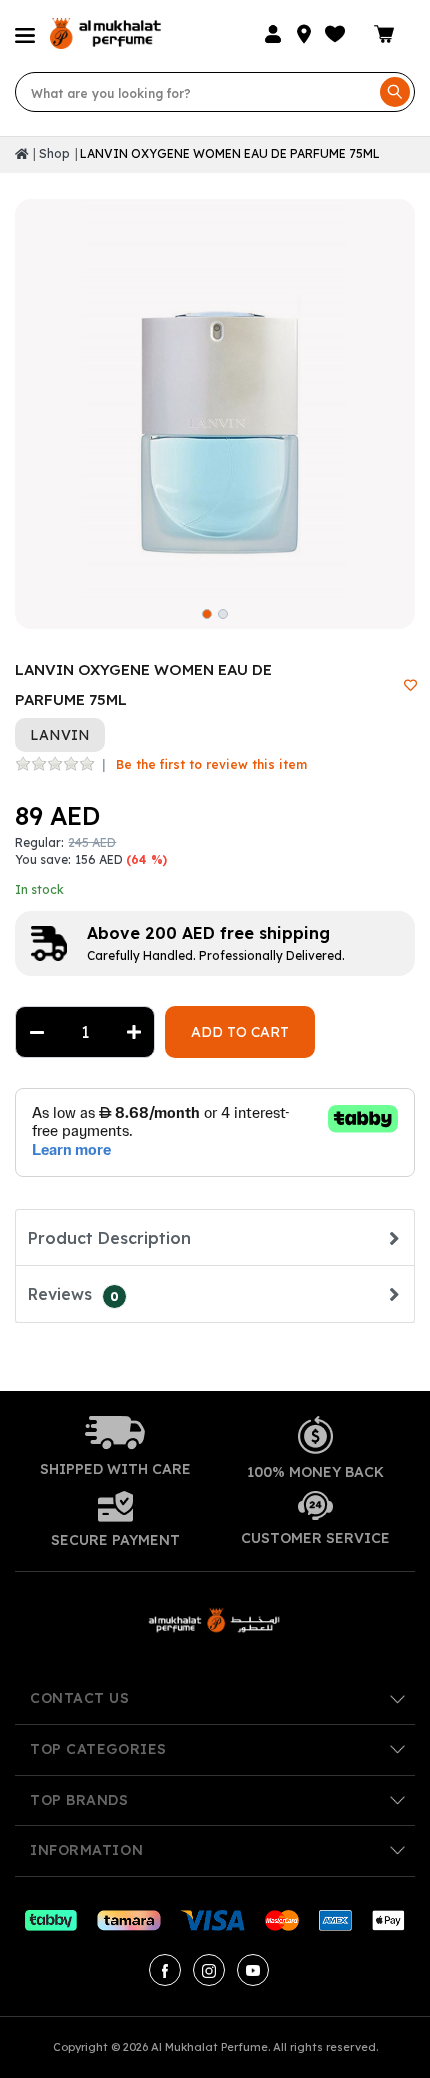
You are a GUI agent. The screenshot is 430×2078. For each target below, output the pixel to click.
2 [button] (223, 614)
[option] (215, 399)
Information (86, 1850)
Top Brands (79, 1800)
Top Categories (98, 1749)
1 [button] (207, 614)
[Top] (22, 154)
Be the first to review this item (211, 764)
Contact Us (80, 1698)
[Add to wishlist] (410, 685)
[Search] (395, 92)
